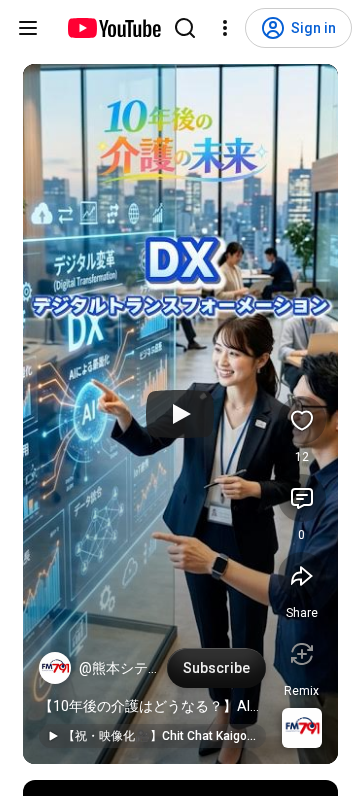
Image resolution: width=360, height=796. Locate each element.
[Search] (185, 28)
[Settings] (225, 28)
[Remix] (302, 654)
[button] (55, 668)
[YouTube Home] (113, 28)
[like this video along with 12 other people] (302, 420)
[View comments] (302, 498)
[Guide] (28, 28)
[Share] (302, 576)
